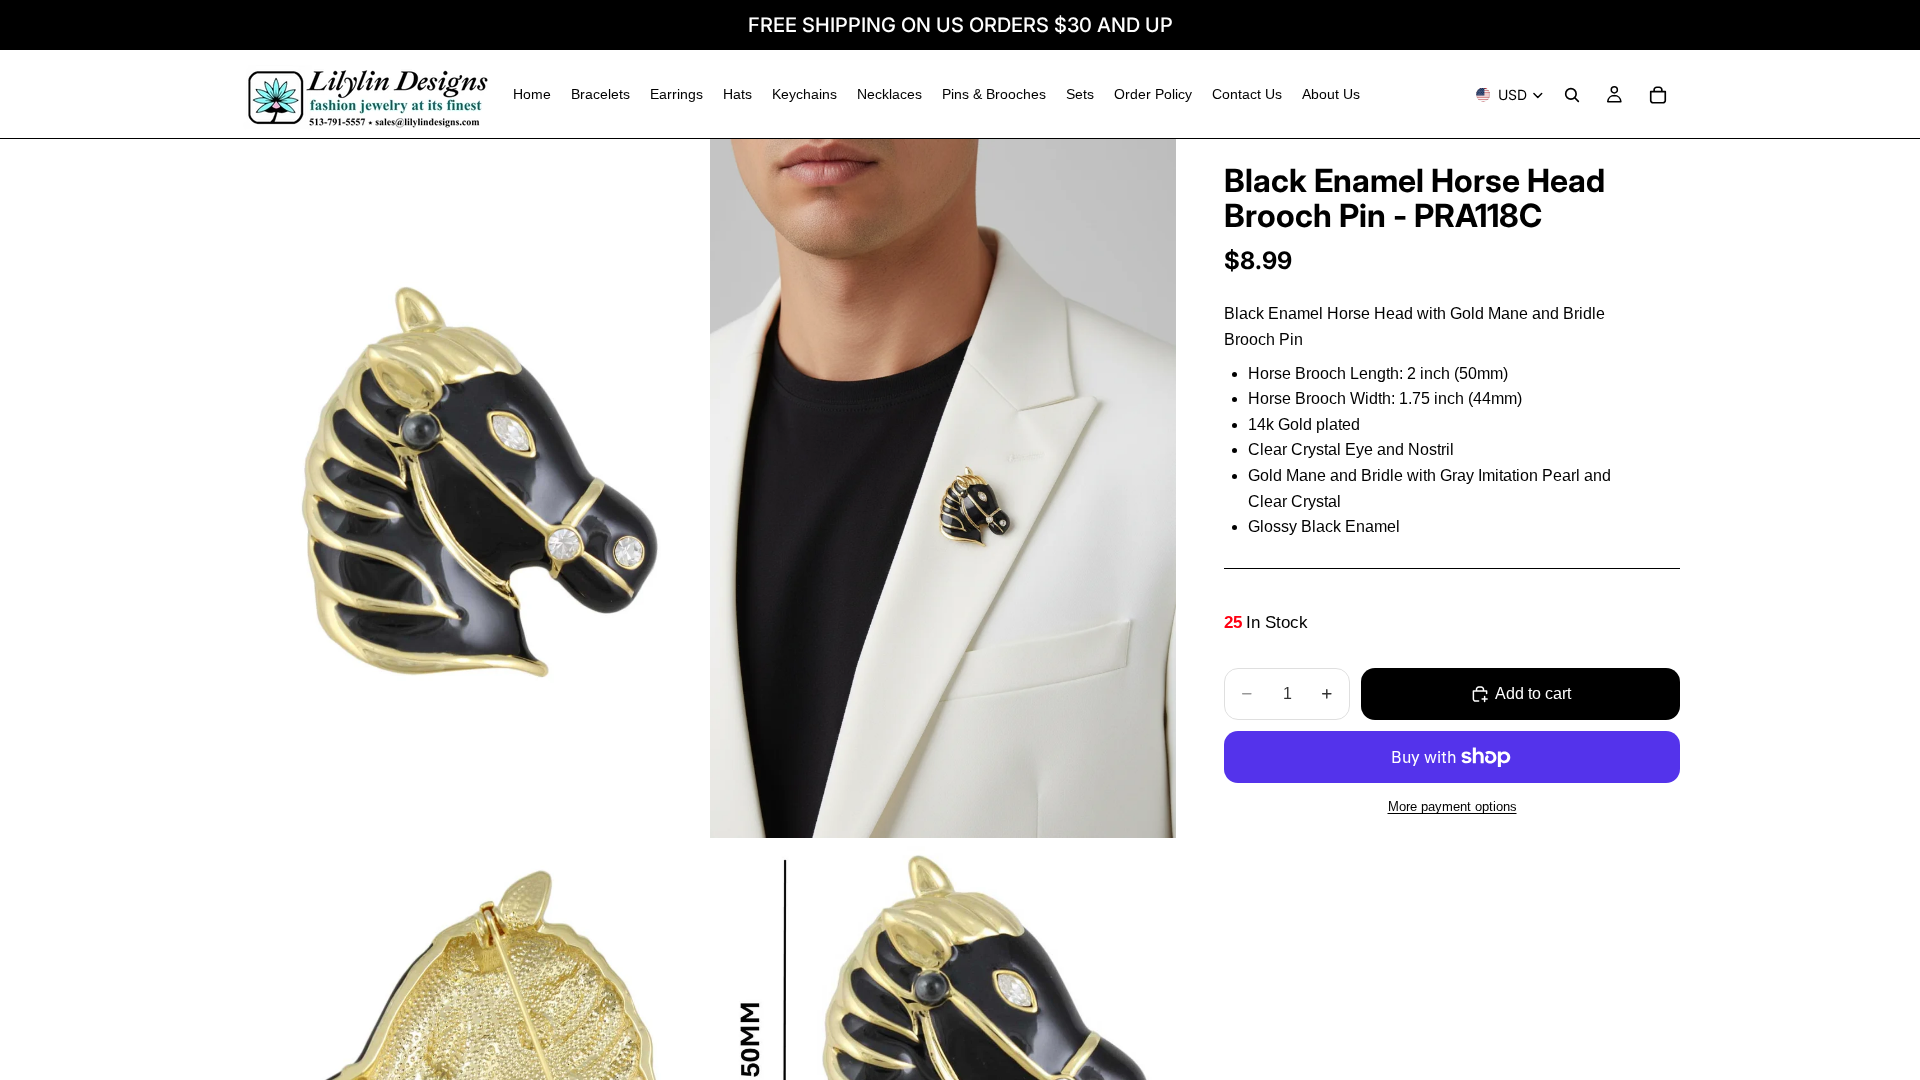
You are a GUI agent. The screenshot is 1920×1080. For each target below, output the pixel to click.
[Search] (1572, 95)
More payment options (1452, 806)
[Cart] (1658, 95)
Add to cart (1533, 693)
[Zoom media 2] (943, 488)
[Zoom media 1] (473, 488)
